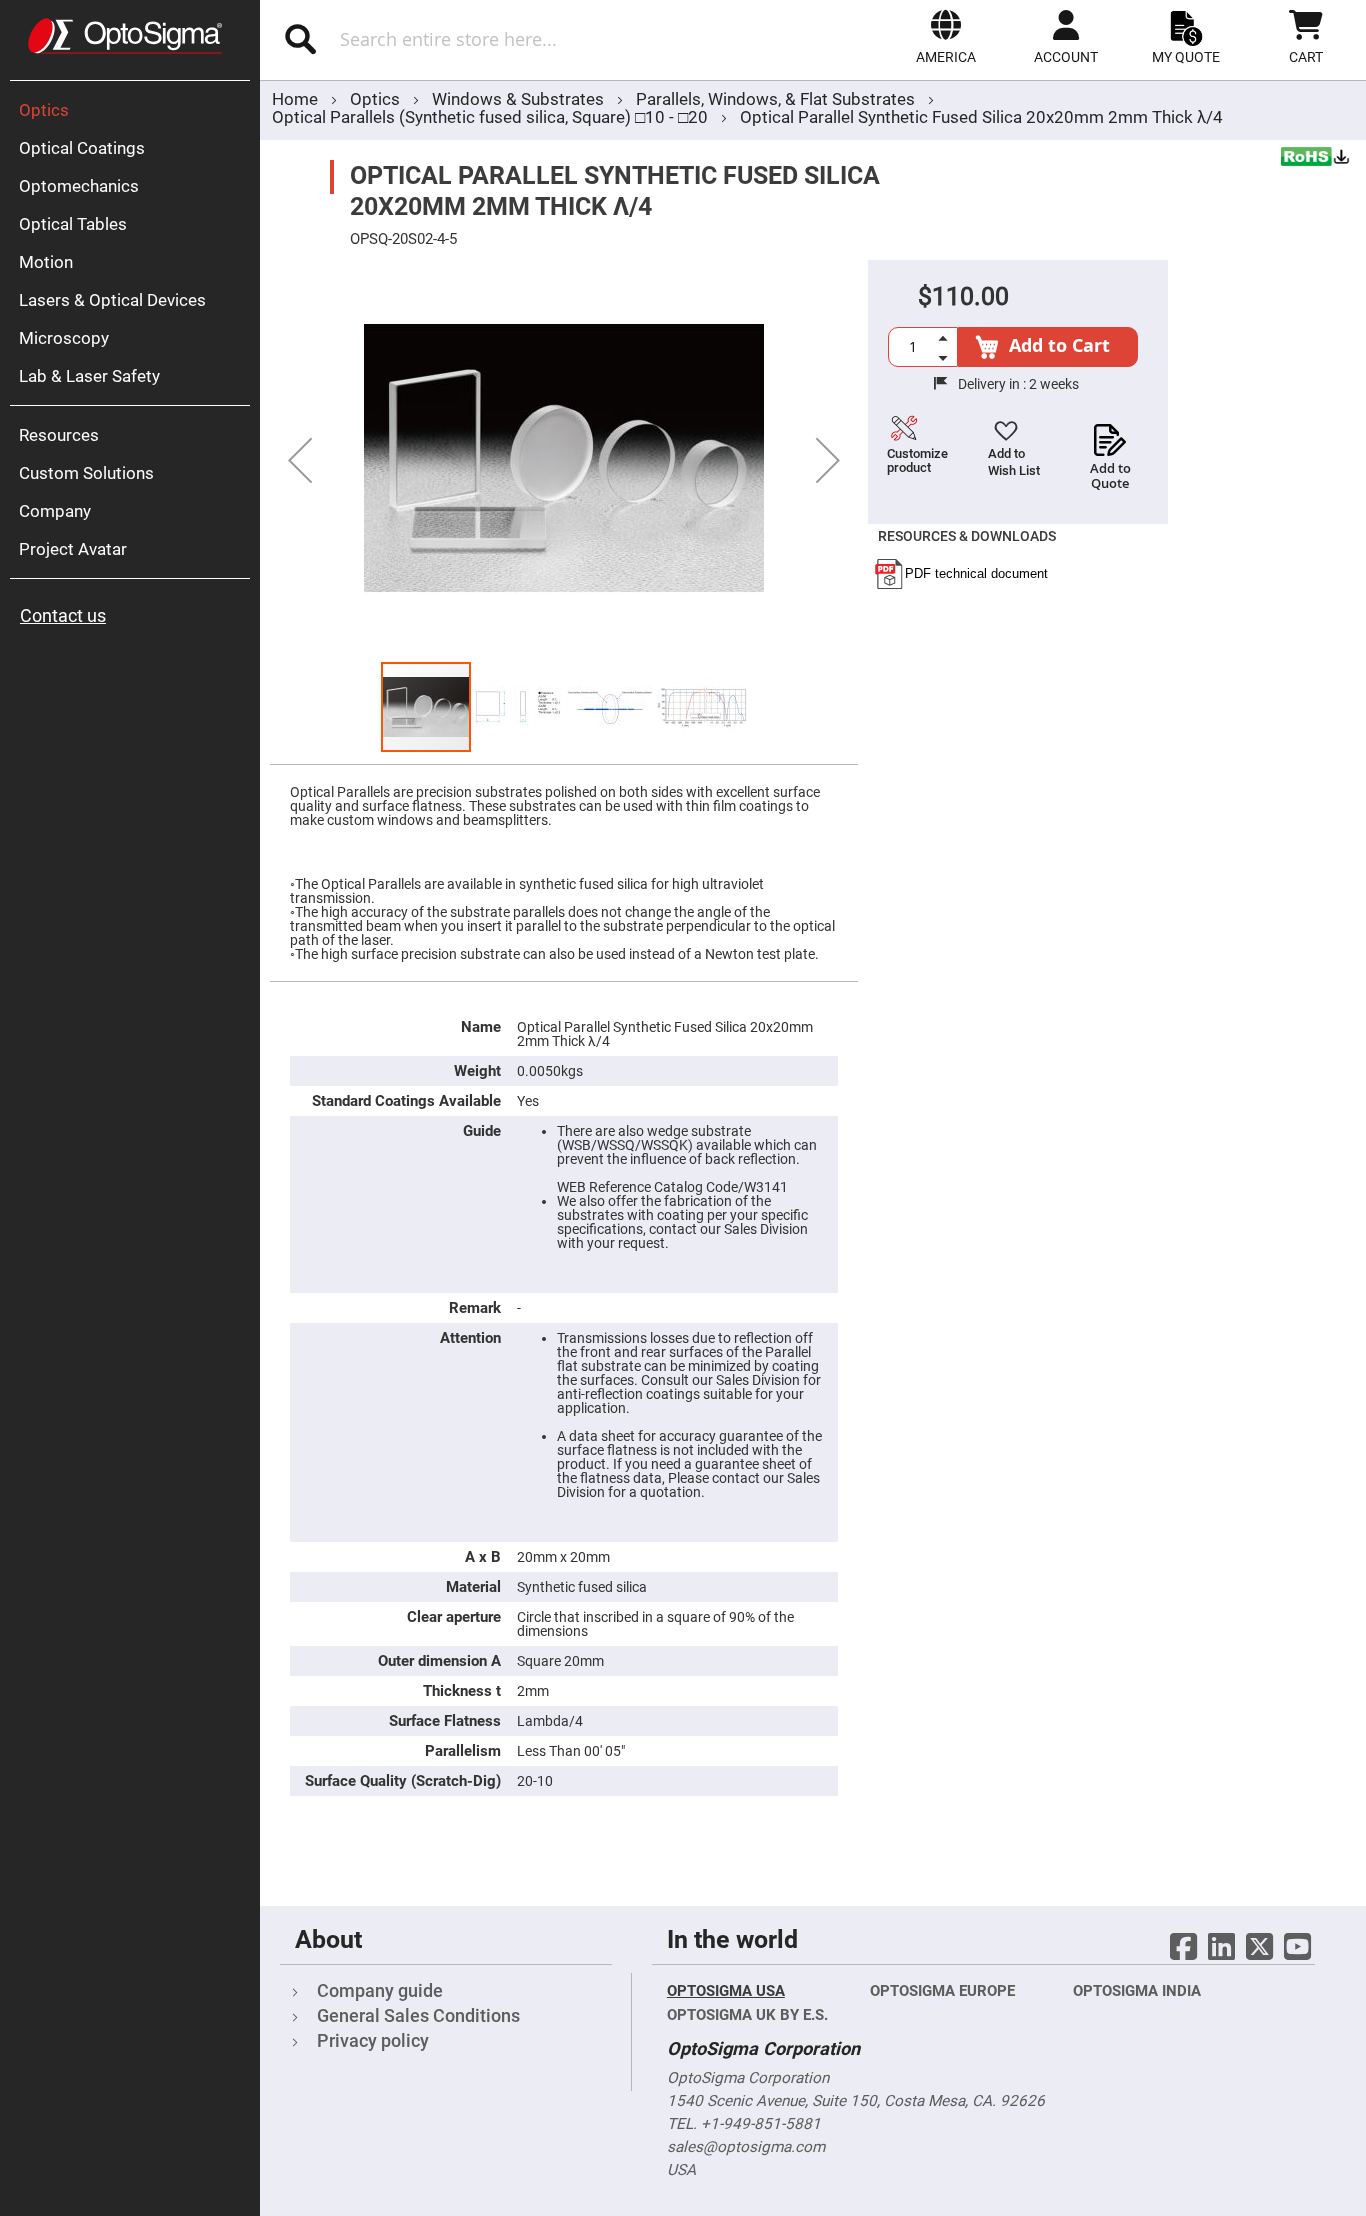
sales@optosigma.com (746, 2147)
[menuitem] (135, 110)
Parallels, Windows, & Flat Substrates (777, 99)
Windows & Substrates (520, 99)
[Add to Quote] (1110, 434)
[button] (946, 37)
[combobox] (478, 39)
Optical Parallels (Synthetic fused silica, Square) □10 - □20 (490, 117)
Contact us (63, 615)
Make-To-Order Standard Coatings (1351, 485)
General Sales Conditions (418, 2015)
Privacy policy (373, 2040)
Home (295, 99)
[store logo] (125, 36)
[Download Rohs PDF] (1316, 159)
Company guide (380, 1990)
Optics (377, 99)
